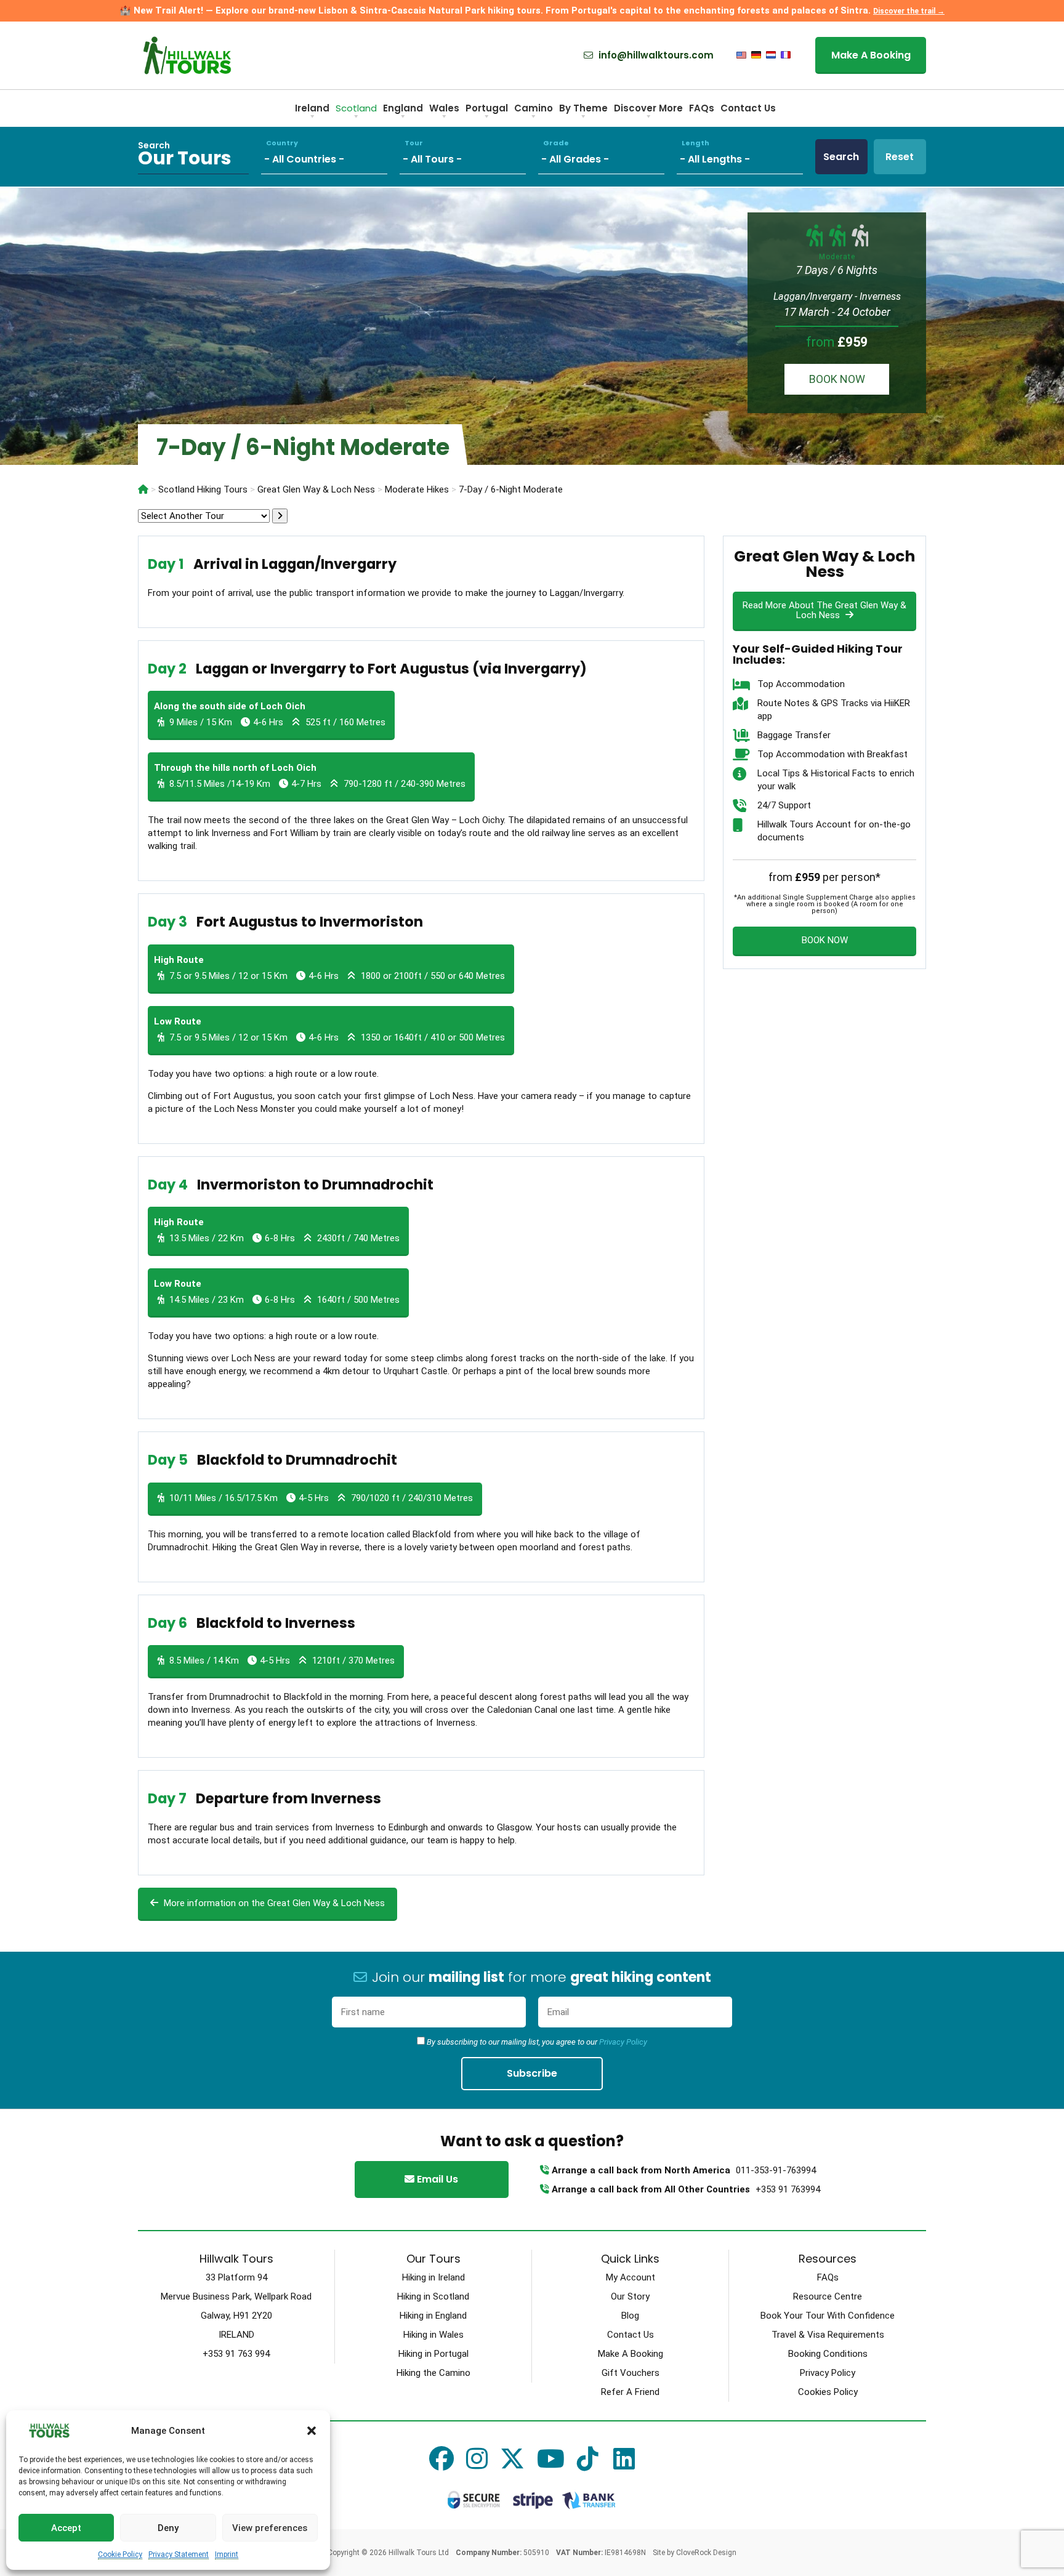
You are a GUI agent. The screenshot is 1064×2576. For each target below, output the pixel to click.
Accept (66, 2528)
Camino (534, 108)
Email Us (436, 2179)
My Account (631, 2277)
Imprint (227, 2554)
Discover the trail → (909, 11)
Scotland (356, 108)
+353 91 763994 (788, 2189)
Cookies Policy (828, 2392)
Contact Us (748, 108)
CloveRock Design (706, 2553)
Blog (630, 2316)
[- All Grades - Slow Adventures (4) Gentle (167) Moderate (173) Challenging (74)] (607, 157)
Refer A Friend (630, 2392)
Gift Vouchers (631, 2373)
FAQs (702, 108)
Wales (444, 108)
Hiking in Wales (433, 2335)
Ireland (312, 108)
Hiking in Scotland (433, 2296)
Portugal (487, 108)
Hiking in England (433, 2316)
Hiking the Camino (433, 2373)
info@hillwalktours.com (655, 55)
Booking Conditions (828, 2354)
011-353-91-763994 (776, 2170)
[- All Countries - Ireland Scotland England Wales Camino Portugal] (330, 157)
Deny (168, 2528)
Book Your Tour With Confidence (828, 2316)
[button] (312, 2431)
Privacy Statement (179, 2554)
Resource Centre (828, 2296)
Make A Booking (871, 55)
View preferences (270, 2528)
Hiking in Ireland (433, 2277)
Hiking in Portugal (433, 2354)
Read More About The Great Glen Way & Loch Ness (824, 610)
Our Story (630, 2296)
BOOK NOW (837, 379)
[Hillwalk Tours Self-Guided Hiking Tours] (143, 489)
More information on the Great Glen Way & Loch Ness (273, 1903)
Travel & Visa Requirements (828, 2335)
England (403, 108)
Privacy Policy (623, 2042)
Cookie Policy (120, 2554)
